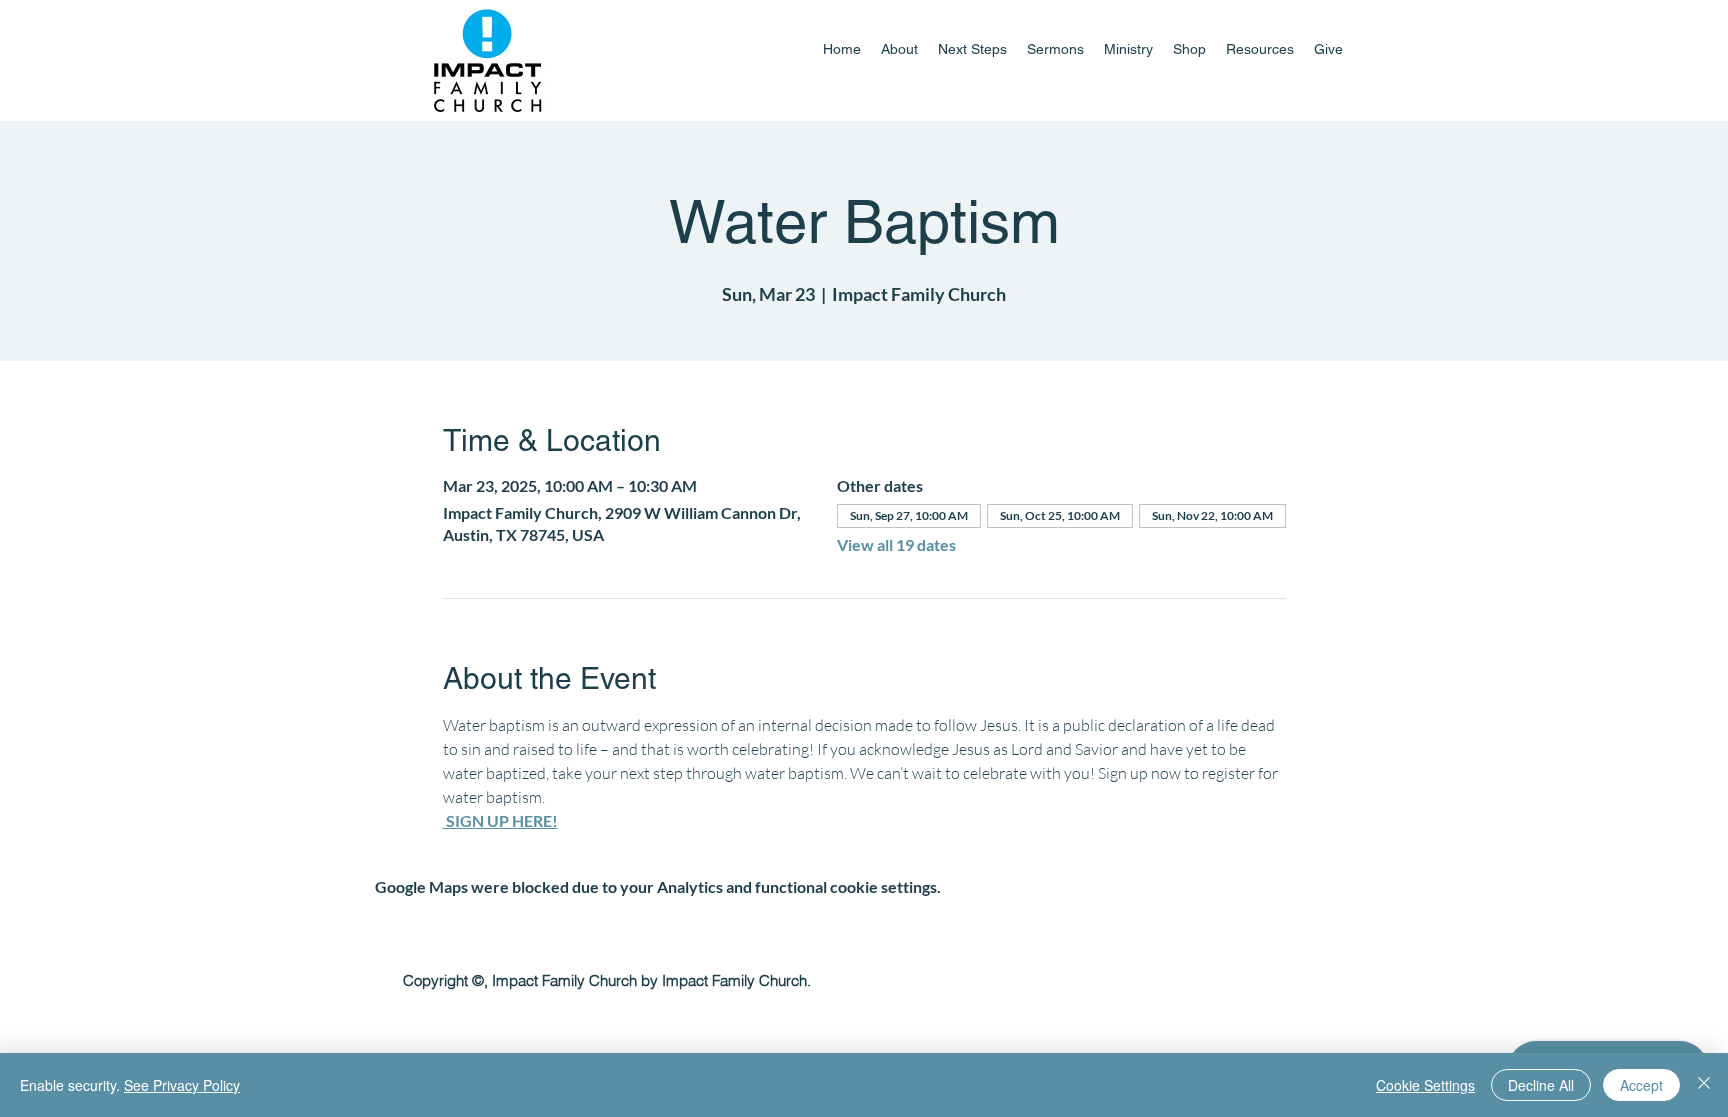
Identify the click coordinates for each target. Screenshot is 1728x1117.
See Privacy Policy (182, 1085)
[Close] (1704, 1085)
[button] (1128, 49)
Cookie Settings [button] (1425, 1085)
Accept (1641, 1085)
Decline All (1541, 1085)
